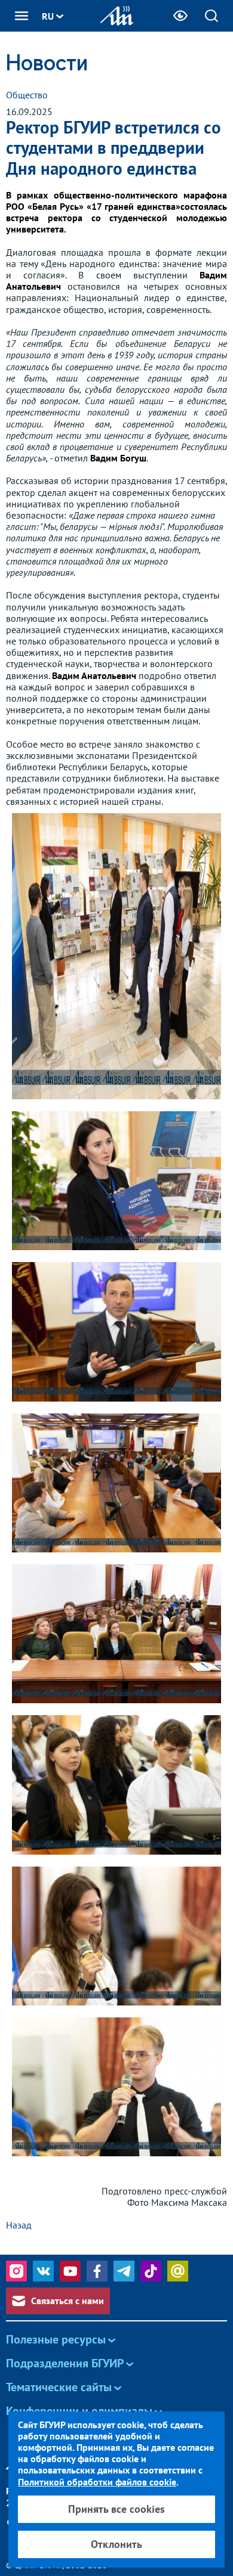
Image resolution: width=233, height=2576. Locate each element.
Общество (27, 95)
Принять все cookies (116, 2509)
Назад (19, 2225)
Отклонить (116, 2544)
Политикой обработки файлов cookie (97, 2482)
